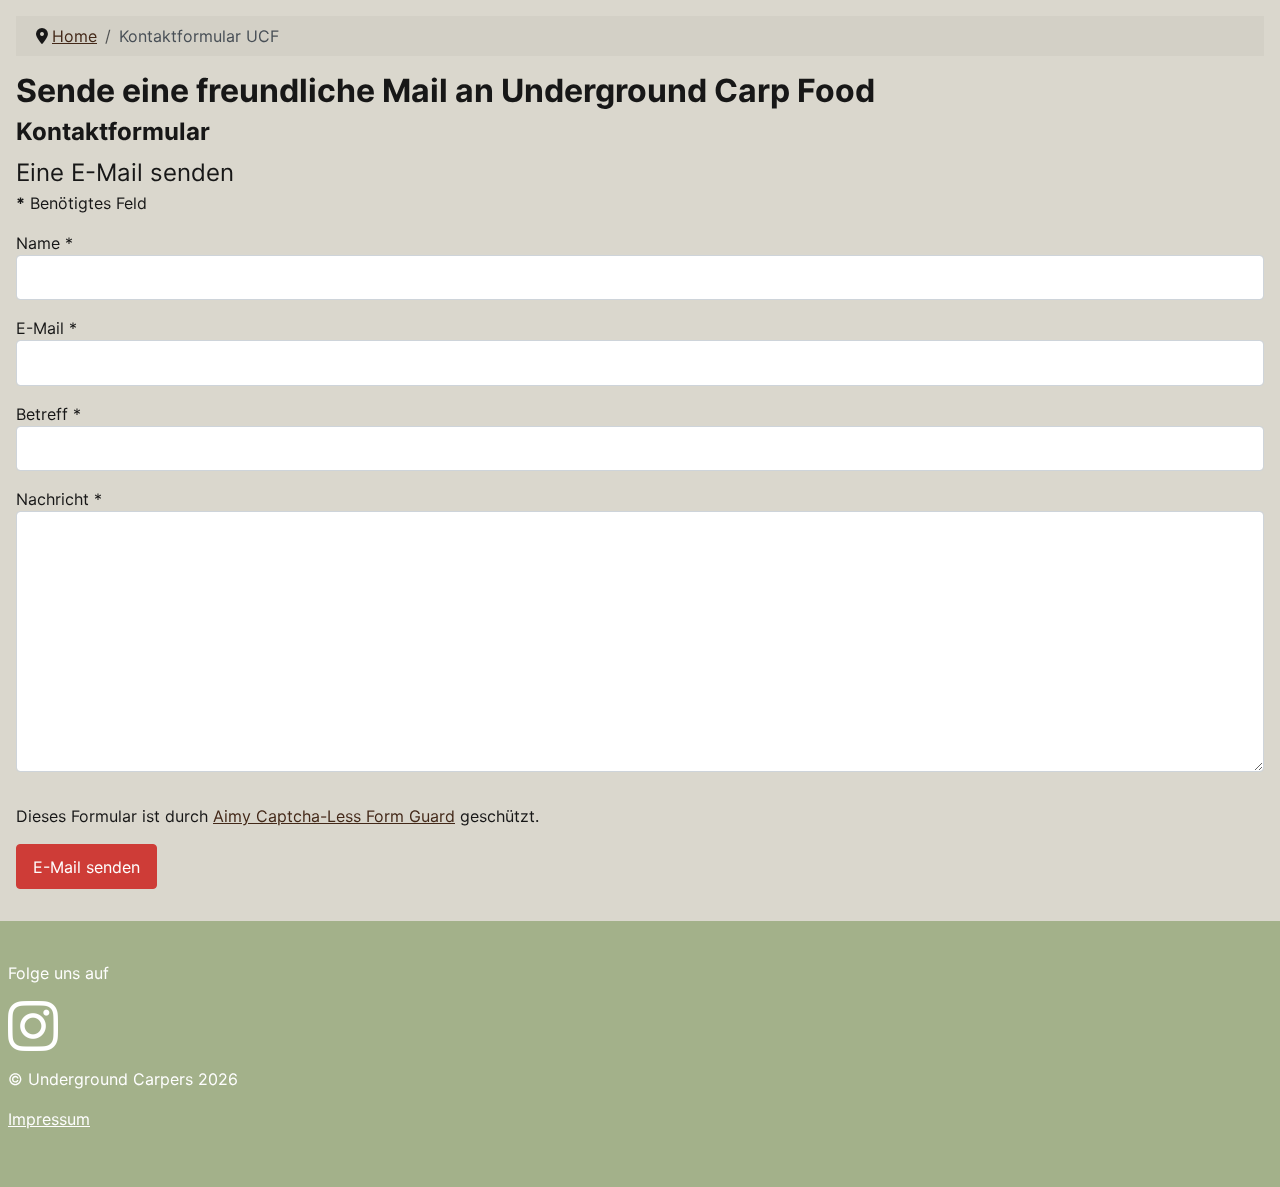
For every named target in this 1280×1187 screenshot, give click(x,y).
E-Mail (46, 328)
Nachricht (59, 499)
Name (44, 243)
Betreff (48, 414)
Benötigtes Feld (81, 203)
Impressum (49, 1119)
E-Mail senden (86, 867)
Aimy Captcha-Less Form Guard (334, 816)
